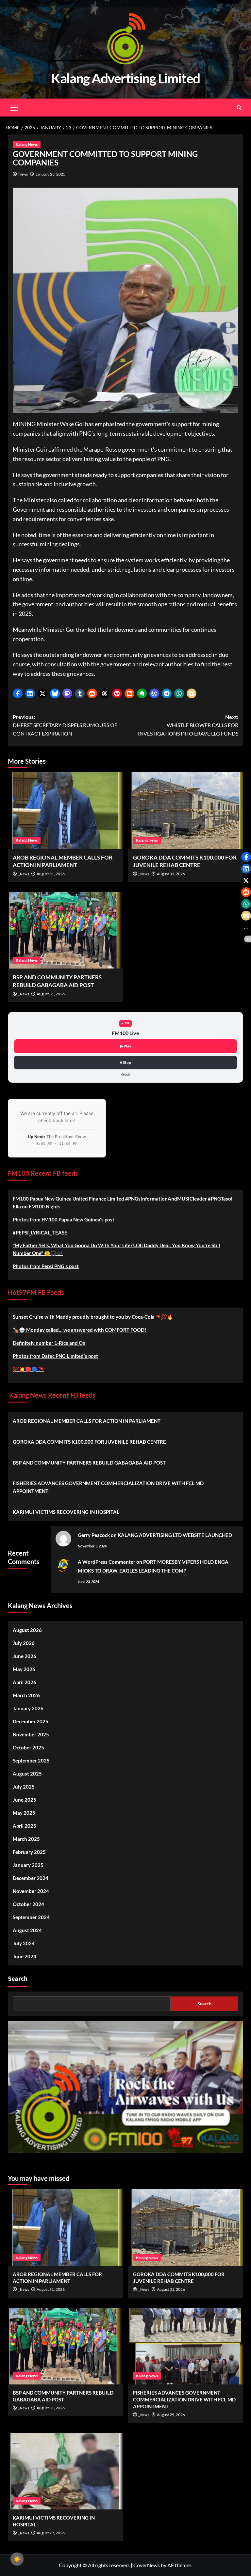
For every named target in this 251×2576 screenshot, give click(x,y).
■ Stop (125, 1062)
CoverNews (147, 2565)
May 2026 (24, 1669)
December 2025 (31, 1721)
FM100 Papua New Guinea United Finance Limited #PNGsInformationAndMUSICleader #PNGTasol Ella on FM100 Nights (123, 1203)
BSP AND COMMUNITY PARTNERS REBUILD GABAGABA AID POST (89, 1463)
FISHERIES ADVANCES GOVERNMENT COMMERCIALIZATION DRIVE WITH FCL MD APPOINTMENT (108, 1487)
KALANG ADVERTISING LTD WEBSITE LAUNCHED (175, 1535)
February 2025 (29, 1852)
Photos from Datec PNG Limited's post (55, 1356)
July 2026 (24, 1643)
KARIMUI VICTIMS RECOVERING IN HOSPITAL (66, 1512)
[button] (18, 693)
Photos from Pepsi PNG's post (46, 1266)
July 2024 (24, 1943)
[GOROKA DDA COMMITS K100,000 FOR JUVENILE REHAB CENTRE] (186, 810)
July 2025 (24, 1787)
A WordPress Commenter (107, 1562)
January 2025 (28, 1865)
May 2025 (24, 1813)
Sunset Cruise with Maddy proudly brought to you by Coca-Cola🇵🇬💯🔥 (93, 1317)
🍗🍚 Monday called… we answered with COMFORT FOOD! (79, 1330)
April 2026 (25, 1682)
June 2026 (25, 1656)
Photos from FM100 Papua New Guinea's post (64, 1219)
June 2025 (25, 1800)
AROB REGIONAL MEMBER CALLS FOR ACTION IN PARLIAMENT (87, 1421)
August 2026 (27, 1630)
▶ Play (125, 1046)
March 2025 (26, 1839)
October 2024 (28, 1904)
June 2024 (25, 1956)
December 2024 (31, 1878)
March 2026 (26, 1695)
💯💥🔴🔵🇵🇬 (28, 1369)
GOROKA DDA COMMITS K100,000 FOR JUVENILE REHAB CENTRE (89, 1442)
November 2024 (31, 1891)
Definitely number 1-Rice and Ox (49, 1343)
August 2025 (27, 1774)
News (23, 174)
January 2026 (28, 1708)
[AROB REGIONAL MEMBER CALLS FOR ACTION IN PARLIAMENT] (66, 810)
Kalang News (27, 144)
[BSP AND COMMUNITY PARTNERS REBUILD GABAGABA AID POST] (66, 930)
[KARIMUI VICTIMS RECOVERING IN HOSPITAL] (66, 2471)
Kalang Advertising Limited (125, 78)
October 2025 (28, 1747)
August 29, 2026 (171, 2415)
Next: (188, 725)
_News (24, 874)
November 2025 (31, 1734)
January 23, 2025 (50, 174)
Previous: (65, 725)
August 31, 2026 (51, 874)
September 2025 (31, 1761)
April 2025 (25, 1826)
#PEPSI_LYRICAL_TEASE (40, 1233)
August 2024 (27, 1930)
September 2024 (31, 1917)
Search (18, 1979)
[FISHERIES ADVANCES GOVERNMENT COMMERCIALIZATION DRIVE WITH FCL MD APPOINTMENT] (186, 2346)
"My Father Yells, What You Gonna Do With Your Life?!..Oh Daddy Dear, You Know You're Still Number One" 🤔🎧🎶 (116, 1249)
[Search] (239, 108)
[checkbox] (17, 2559)
